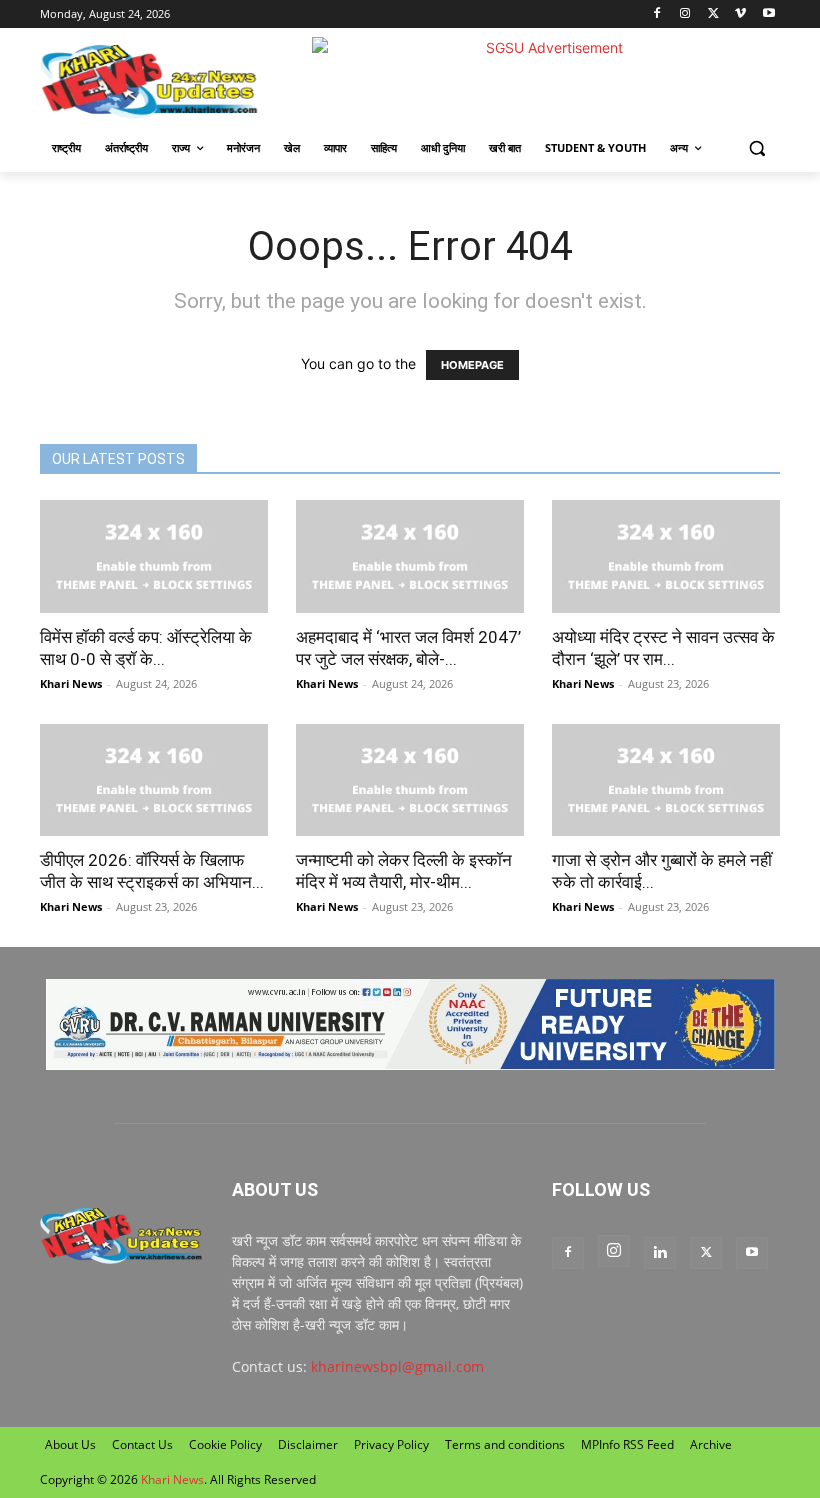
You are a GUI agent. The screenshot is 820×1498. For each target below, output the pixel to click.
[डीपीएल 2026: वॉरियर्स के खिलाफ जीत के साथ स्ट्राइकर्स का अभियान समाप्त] (154, 780)
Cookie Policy (225, 1444)
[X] (713, 14)
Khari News (71, 683)
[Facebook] (657, 14)
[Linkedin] (660, 1253)
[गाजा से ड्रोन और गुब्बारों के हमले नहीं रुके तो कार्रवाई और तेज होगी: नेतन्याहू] (666, 780)
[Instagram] (685, 14)
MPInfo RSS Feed (627, 1444)
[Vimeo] (740, 14)
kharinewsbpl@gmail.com (397, 1366)
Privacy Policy (391, 1444)
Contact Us (142, 1444)
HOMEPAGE (472, 365)
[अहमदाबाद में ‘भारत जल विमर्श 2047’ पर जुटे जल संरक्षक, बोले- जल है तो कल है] (410, 556)
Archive (711, 1444)
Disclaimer (308, 1444)
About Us (70, 1444)
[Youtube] (768, 14)
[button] (756, 148)
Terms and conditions (505, 1444)
